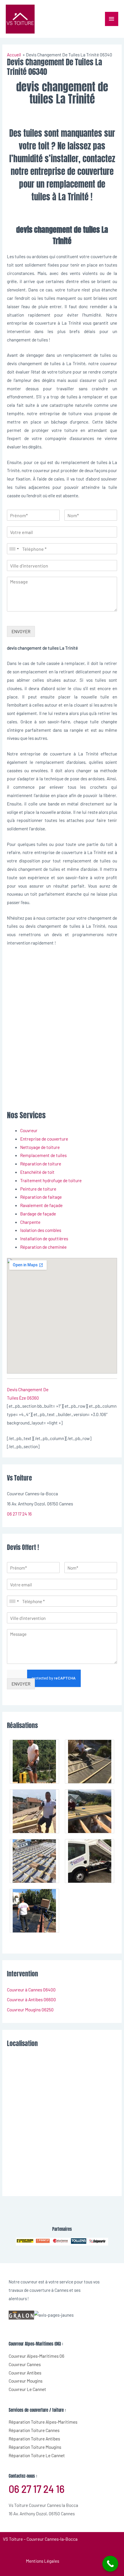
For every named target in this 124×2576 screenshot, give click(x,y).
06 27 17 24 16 (19, 1514)
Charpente (30, 1222)
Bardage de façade (38, 1214)
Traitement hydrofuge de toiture (51, 1180)
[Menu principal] (112, 19)
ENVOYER (21, 631)
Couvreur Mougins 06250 (30, 2009)
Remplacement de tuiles (43, 1155)
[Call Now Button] (110, 2564)
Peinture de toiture (38, 1189)
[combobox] (14, 549)
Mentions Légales (43, 2561)
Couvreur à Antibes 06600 (31, 1999)
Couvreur (29, 1130)
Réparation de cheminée (43, 1247)
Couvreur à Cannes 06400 (31, 1990)
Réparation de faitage (41, 1197)
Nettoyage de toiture (40, 1147)
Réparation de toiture (41, 1164)
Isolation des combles (41, 1230)
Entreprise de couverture (44, 1139)
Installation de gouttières (44, 1238)
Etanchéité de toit (37, 1172)
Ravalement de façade (41, 1205)
